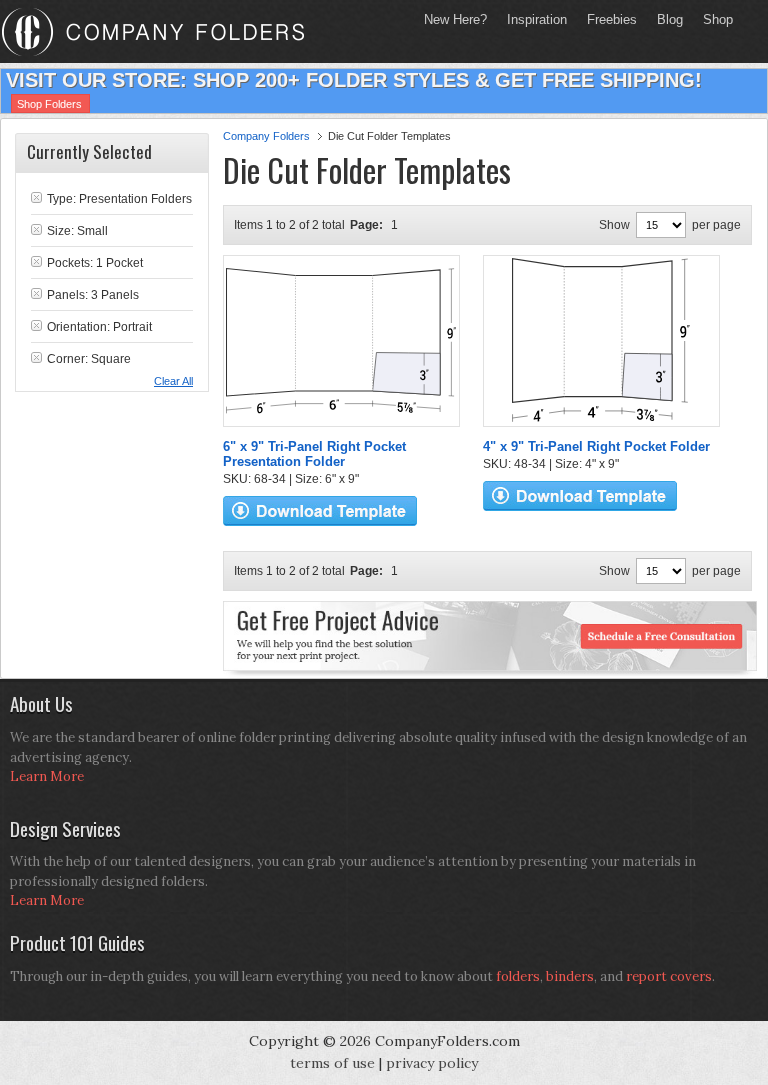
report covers (669, 976)
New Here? (455, 19)
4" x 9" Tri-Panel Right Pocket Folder (596, 446)
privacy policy (432, 1063)
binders (570, 976)
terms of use (332, 1063)
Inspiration (537, 19)
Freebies (607, 19)
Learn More (47, 776)
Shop (713, 19)
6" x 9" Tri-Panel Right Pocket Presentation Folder (314, 454)
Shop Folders (49, 104)
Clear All (173, 381)
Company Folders (266, 136)
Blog (670, 19)
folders (518, 976)
